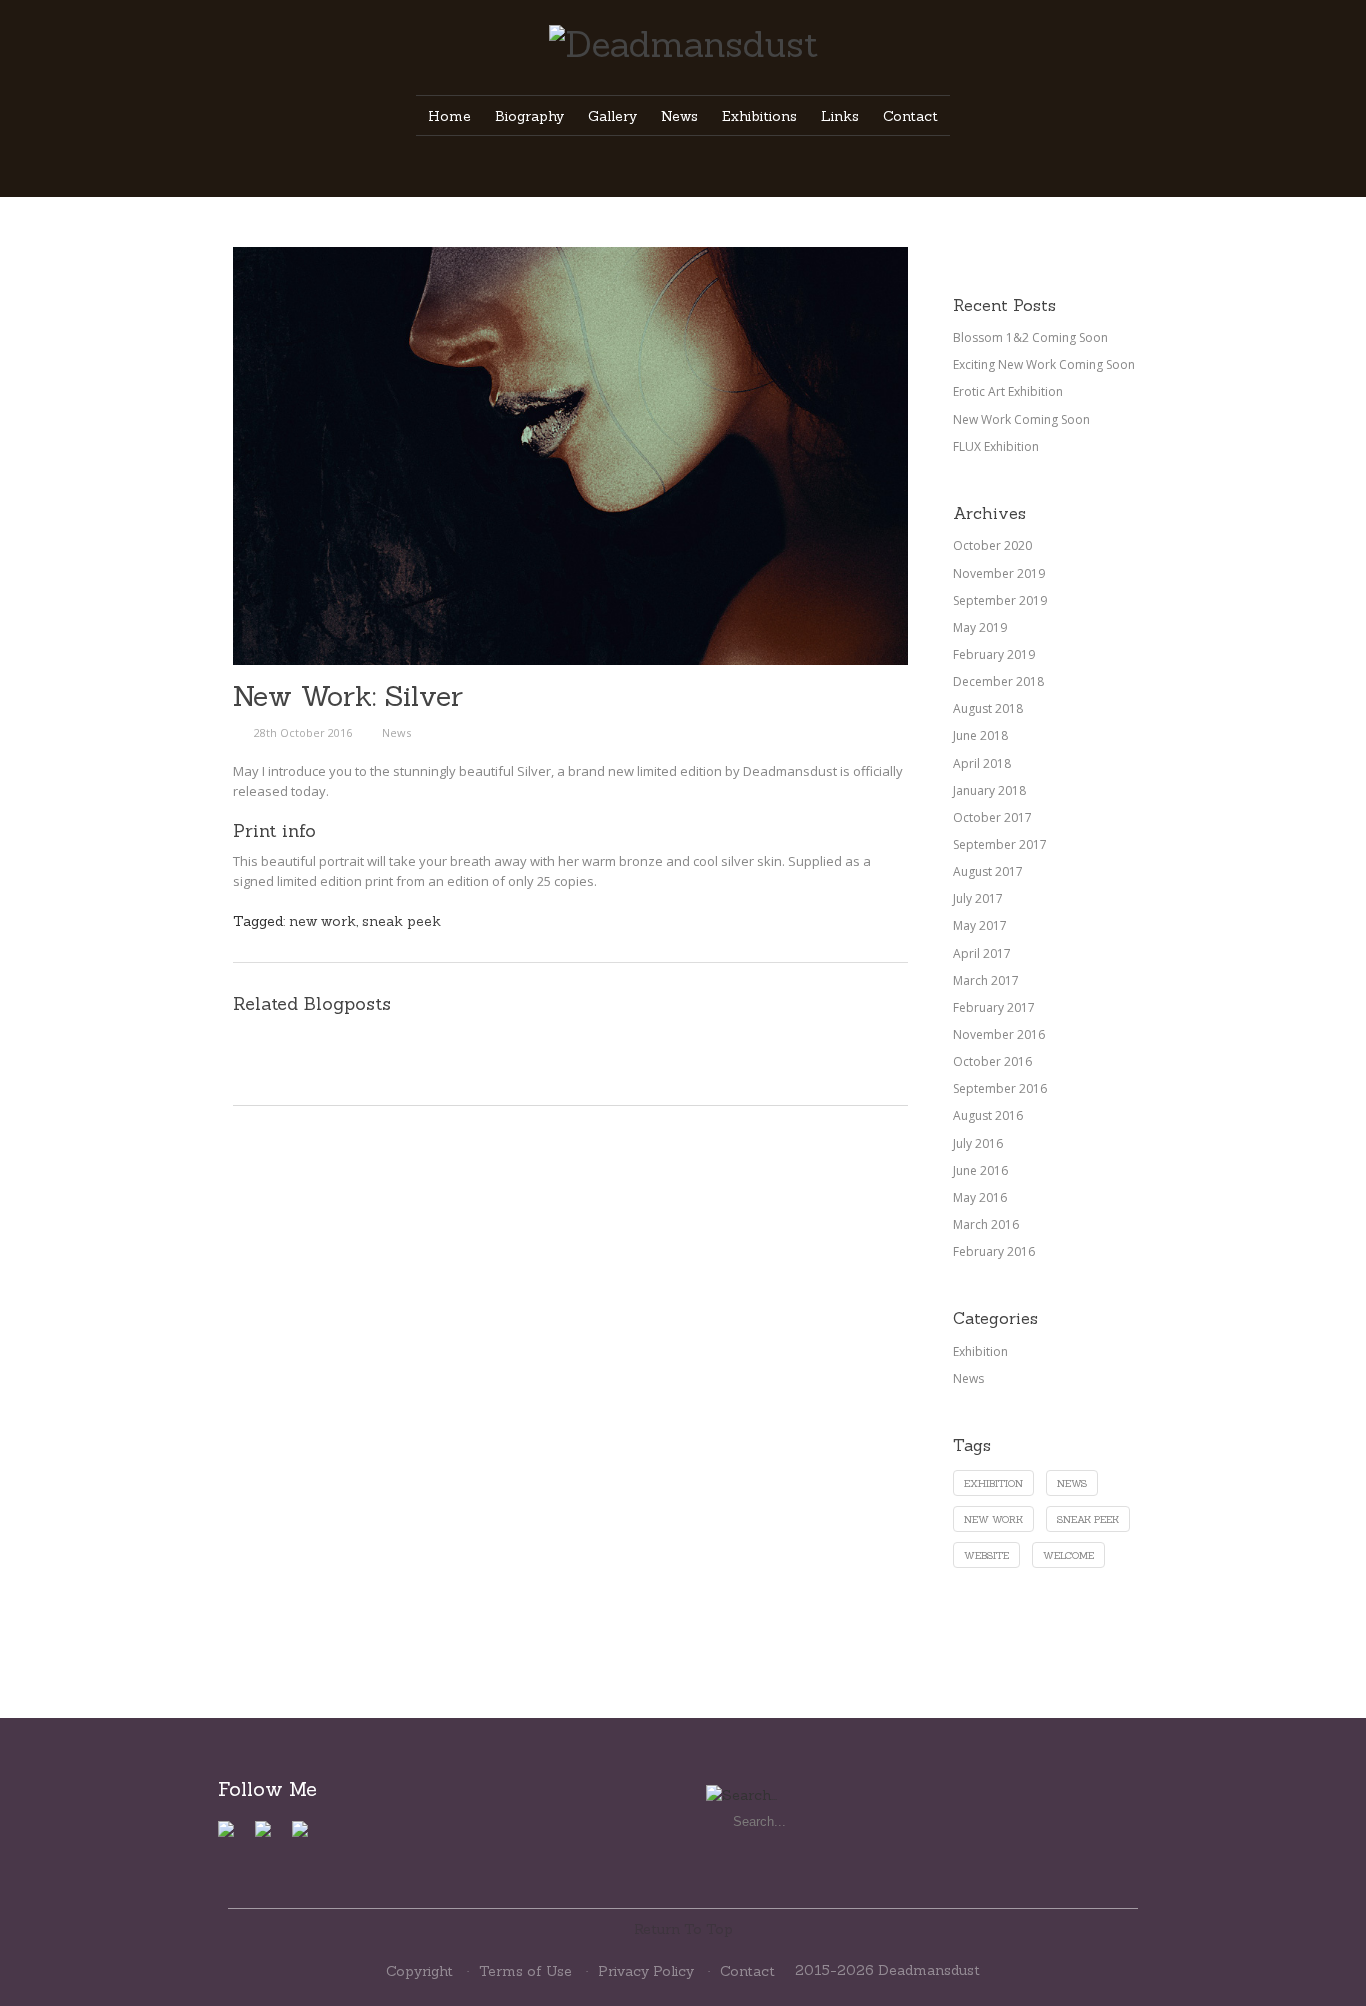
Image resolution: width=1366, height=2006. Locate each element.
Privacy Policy (646, 1971)
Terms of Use (525, 1971)
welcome (1068, 1555)
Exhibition (980, 1351)
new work (322, 921)
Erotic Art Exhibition (1008, 391)
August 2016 (988, 1115)
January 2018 (989, 790)
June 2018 (980, 735)
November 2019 (999, 573)
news (1072, 1483)
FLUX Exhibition (996, 446)
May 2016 (980, 1197)
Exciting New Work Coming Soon (1044, 364)
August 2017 (988, 871)
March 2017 (986, 980)
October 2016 (992, 1061)
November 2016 (999, 1034)
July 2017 (978, 898)
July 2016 (978, 1143)
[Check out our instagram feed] (308, 1837)
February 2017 (994, 1007)
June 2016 (980, 1170)
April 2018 (982, 763)
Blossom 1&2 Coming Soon (1030, 337)
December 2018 (998, 681)
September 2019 (1000, 600)
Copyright (419, 1971)
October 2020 (992, 545)
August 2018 (988, 708)
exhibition (993, 1483)
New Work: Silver (348, 696)
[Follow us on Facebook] (234, 1837)
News (396, 732)
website (986, 1555)
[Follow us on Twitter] (271, 1837)
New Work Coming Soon (1021, 419)
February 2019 (994, 654)
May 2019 (980, 627)
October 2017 (992, 817)
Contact (747, 1971)
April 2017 (982, 953)
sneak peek (401, 921)
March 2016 (986, 1224)
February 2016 (994, 1251)
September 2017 (1000, 844)
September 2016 (1000, 1088)
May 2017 (980, 925)
